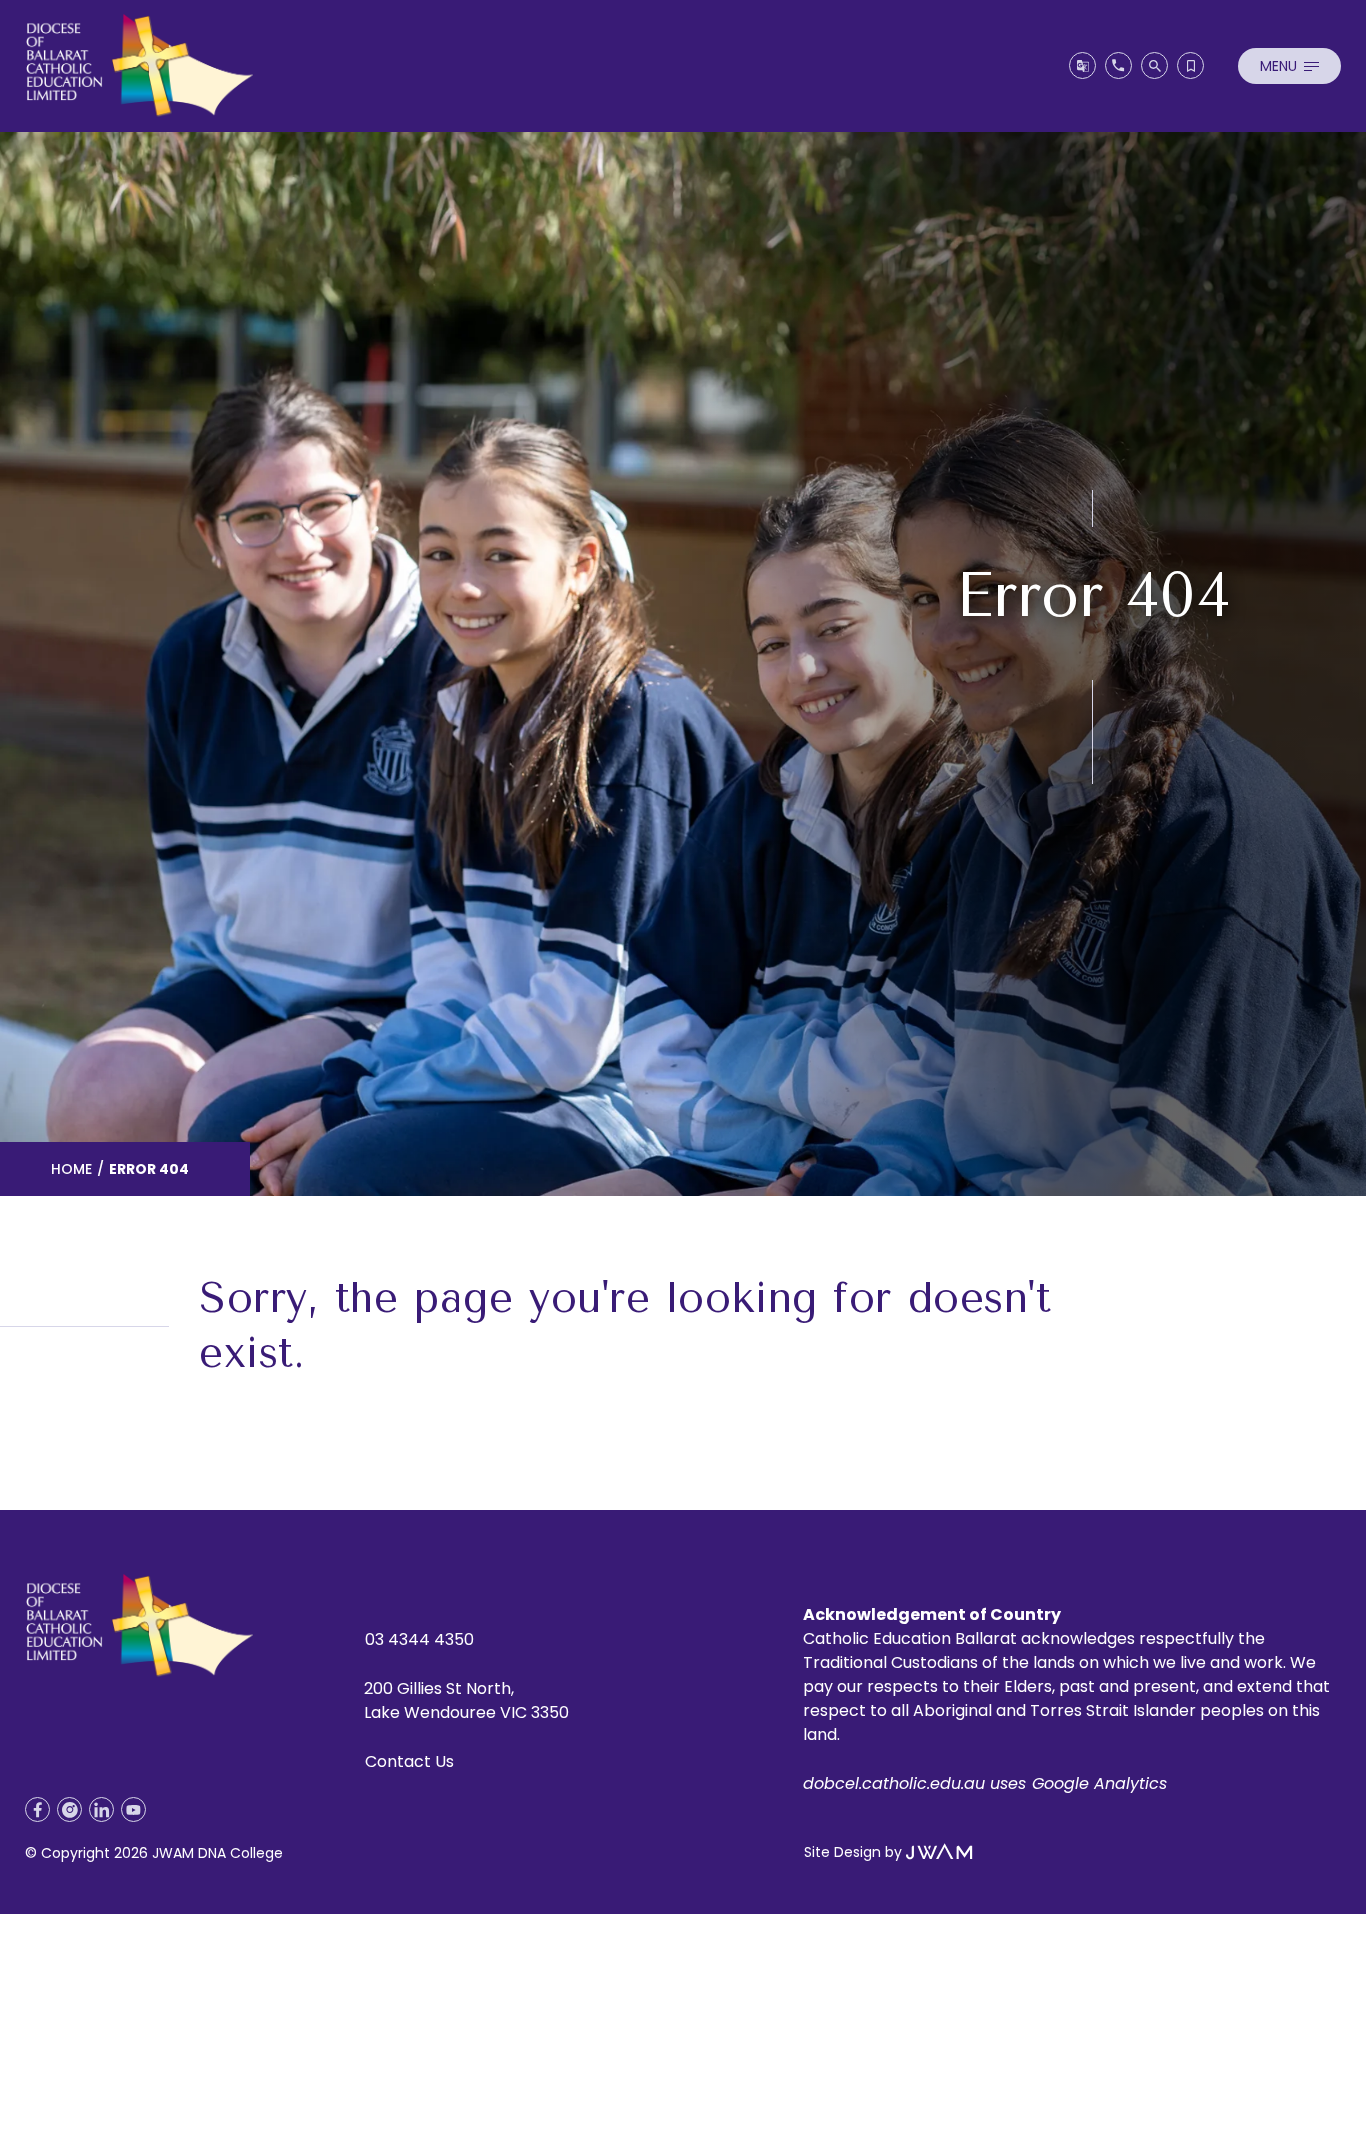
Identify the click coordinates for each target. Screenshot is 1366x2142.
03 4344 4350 (419, 1639)
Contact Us (409, 1761)
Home (71, 1169)
